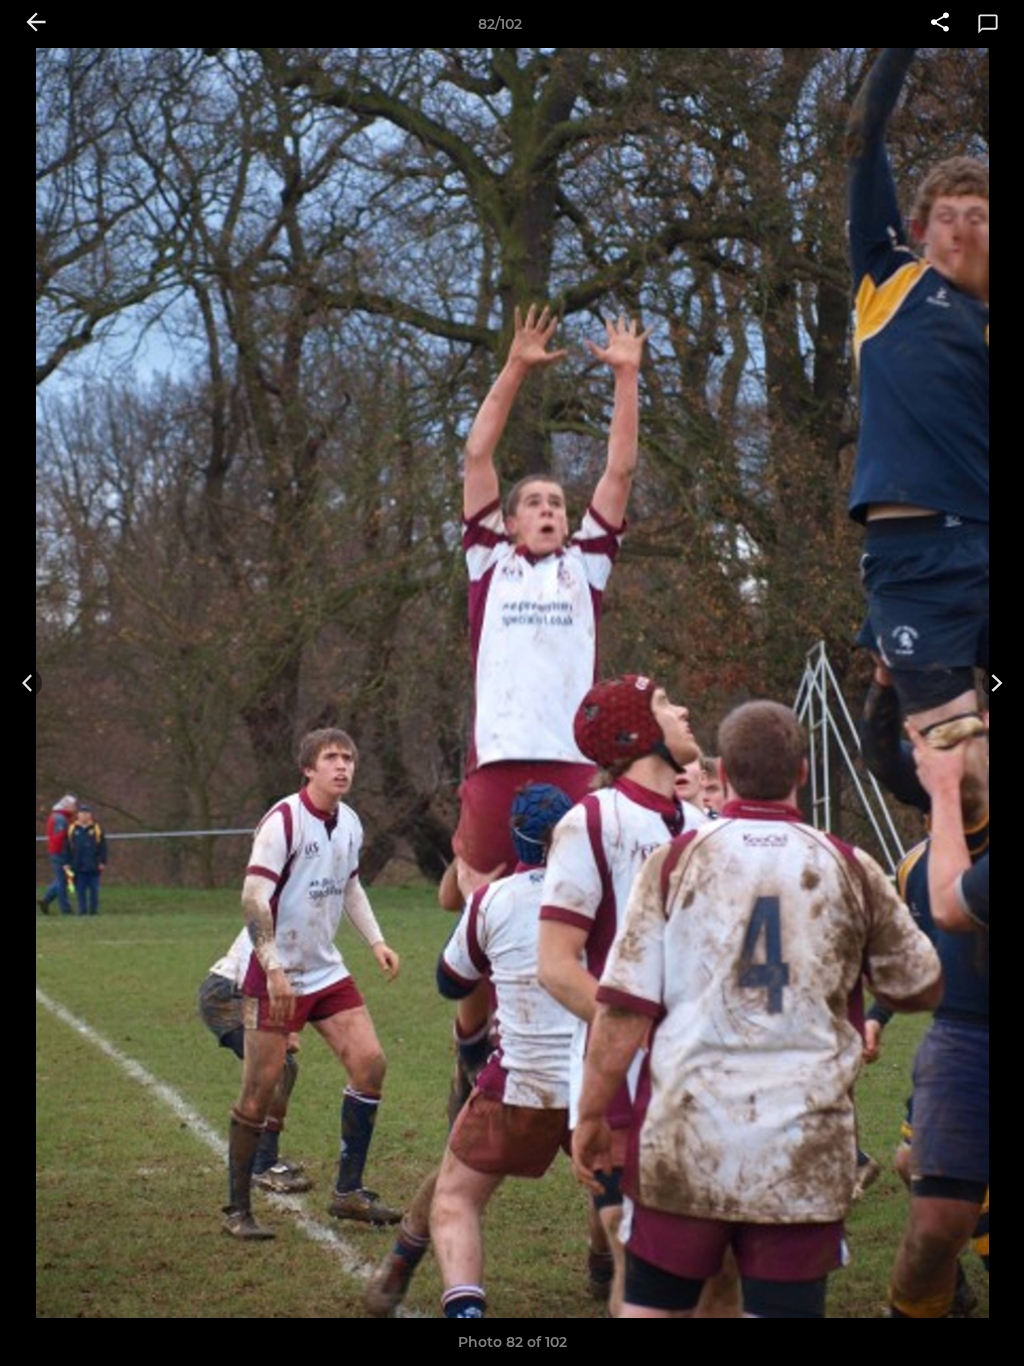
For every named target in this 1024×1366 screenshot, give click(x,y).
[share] (940, 24)
